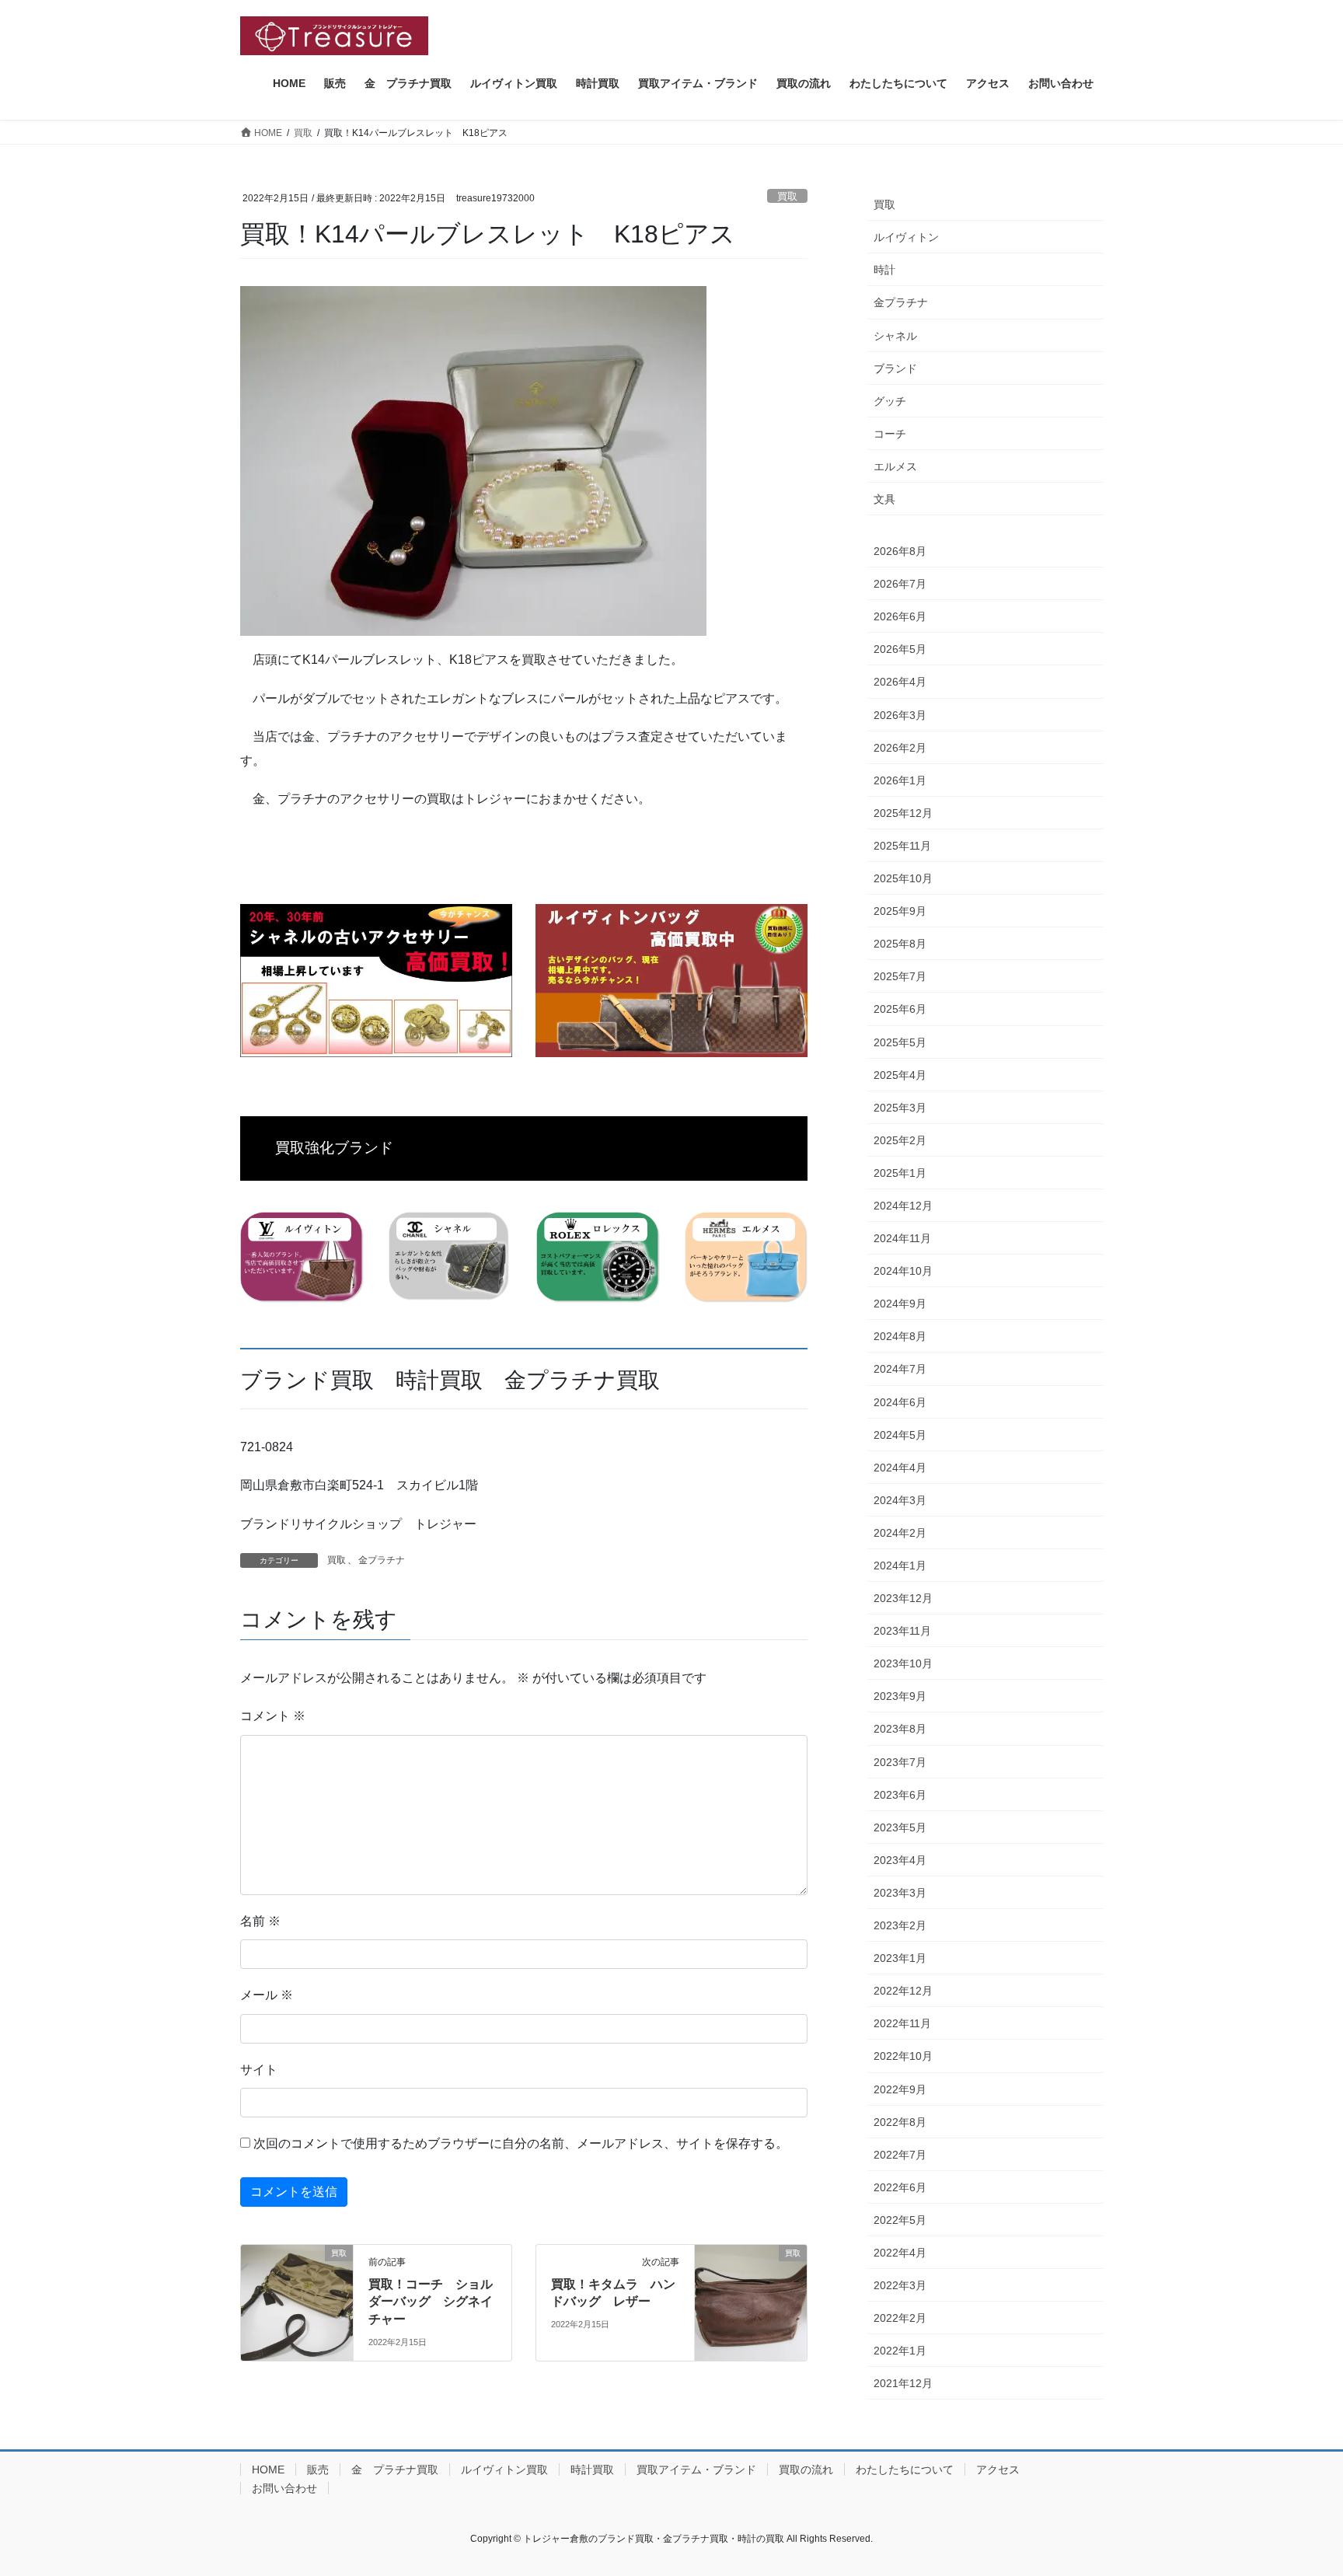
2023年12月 (903, 1598)
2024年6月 (900, 1402)
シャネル (895, 336)
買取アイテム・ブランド (696, 2470)
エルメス (895, 466)
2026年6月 (900, 616)
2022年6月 (900, 2187)
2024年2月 (900, 1533)
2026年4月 (900, 682)
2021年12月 (903, 2383)
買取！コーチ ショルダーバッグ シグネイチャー (431, 2302)
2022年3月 (900, 2285)
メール (267, 1995)
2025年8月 (900, 944)
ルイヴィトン (906, 237)
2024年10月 (903, 1271)
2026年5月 (900, 649)
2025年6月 (900, 1009)
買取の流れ (806, 2470)
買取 (787, 196)
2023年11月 (902, 1631)
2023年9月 (900, 1696)
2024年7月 (900, 1369)
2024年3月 (900, 1500)
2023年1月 (900, 1958)
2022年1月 (900, 2351)
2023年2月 (900, 1925)
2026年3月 (900, 715)
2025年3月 (900, 1108)
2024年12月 (903, 1206)
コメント (273, 1716)
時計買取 (592, 2470)
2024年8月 (900, 1336)
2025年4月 (900, 1075)
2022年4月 (900, 2253)
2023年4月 (900, 1860)
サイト (259, 2070)
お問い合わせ (284, 2488)
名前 (260, 1921)
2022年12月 (903, 1991)
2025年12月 (903, 813)
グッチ (890, 401)
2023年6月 (900, 1795)
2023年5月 (900, 1827)
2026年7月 (900, 584)
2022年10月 (903, 2056)
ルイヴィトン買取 (504, 2470)
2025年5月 (900, 1042)
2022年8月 (900, 2122)
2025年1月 (900, 1173)
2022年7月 (900, 2155)
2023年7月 (900, 1762)
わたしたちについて (905, 2470)
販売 (318, 2470)
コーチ (890, 434)
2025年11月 (902, 846)
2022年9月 (900, 2089)
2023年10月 (903, 1663)
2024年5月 (900, 1435)
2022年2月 (900, 2318)
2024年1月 (900, 1565)
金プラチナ (382, 1560)
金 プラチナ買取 (395, 2470)
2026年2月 (900, 748)
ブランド (895, 368)
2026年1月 (900, 780)
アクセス (998, 2470)
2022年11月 (902, 2023)
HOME (268, 2470)
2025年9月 (900, 911)
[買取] (297, 2281)
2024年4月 (900, 1468)
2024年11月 (902, 1238)
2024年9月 (900, 1304)
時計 (884, 270)
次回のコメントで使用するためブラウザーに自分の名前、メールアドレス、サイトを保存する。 (521, 2143)
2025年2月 (900, 1140)
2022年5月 (900, 2220)
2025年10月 (903, 878)
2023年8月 (900, 1729)
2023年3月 (900, 1893)
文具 (884, 499)
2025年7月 (900, 976)
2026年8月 (900, 551)
